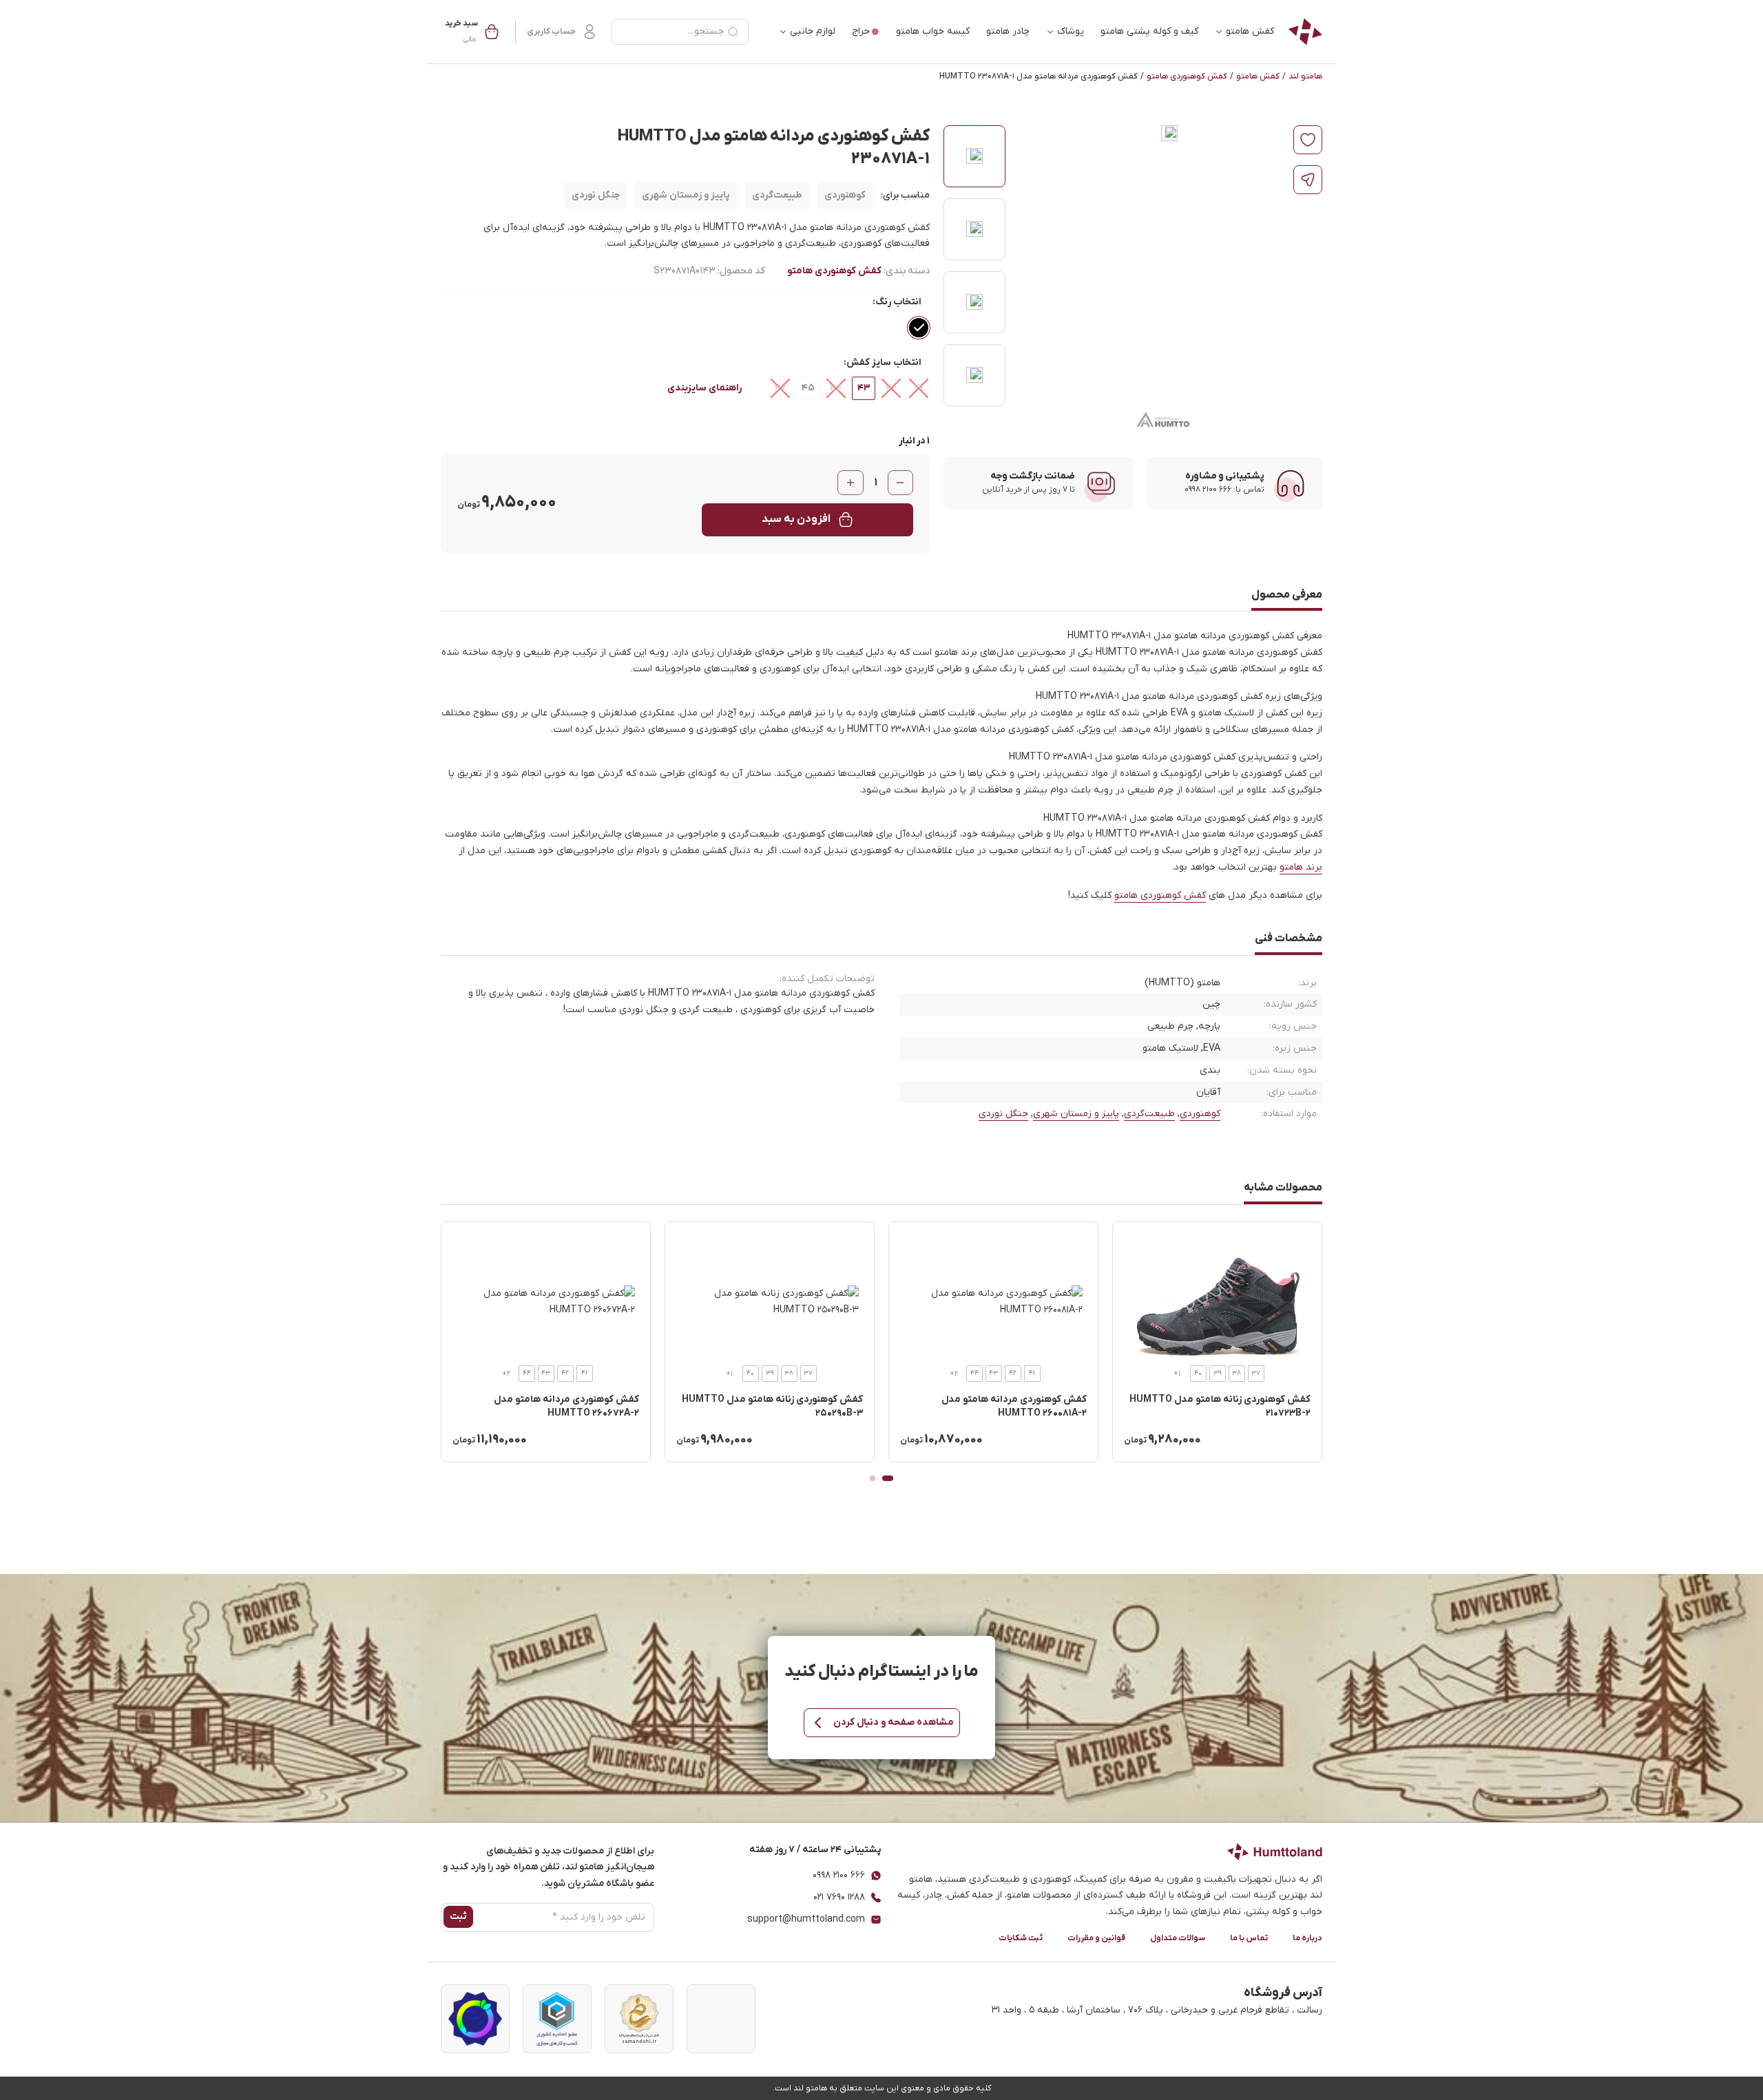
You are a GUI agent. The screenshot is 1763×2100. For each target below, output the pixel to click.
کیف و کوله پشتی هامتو (1149, 31)
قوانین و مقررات (1096, 1938)
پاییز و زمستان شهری (686, 195)
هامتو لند (1305, 76)
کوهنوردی (845, 195)
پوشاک (1071, 31)
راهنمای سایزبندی (705, 388)
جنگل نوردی (596, 195)
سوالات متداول (1178, 1938)
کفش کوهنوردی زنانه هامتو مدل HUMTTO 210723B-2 (1220, 1406)
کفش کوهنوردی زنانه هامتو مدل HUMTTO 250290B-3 (772, 1406)
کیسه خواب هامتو (933, 31)
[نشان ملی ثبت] (639, 2019)
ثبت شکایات (1021, 1938)
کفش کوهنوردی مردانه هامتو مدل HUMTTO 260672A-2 (566, 1406)
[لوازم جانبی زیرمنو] (783, 32)
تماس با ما (1249, 1938)
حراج (861, 31)
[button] (472, 32)
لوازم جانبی (813, 31)
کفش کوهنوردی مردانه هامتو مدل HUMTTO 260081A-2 (1014, 1406)
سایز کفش (869, 363)
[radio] (919, 328)
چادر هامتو (1008, 31)
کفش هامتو (1250, 31)
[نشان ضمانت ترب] (475, 2019)
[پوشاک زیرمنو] (1050, 32)
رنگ (883, 302)
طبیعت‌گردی (777, 195)
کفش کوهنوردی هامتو (1187, 76)
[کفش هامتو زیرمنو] (1219, 32)
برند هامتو (1301, 867)
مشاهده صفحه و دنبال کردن (894, 1722)
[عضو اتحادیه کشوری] (557, 2019)
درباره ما (1307, 1938)
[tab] (888, 1478)
